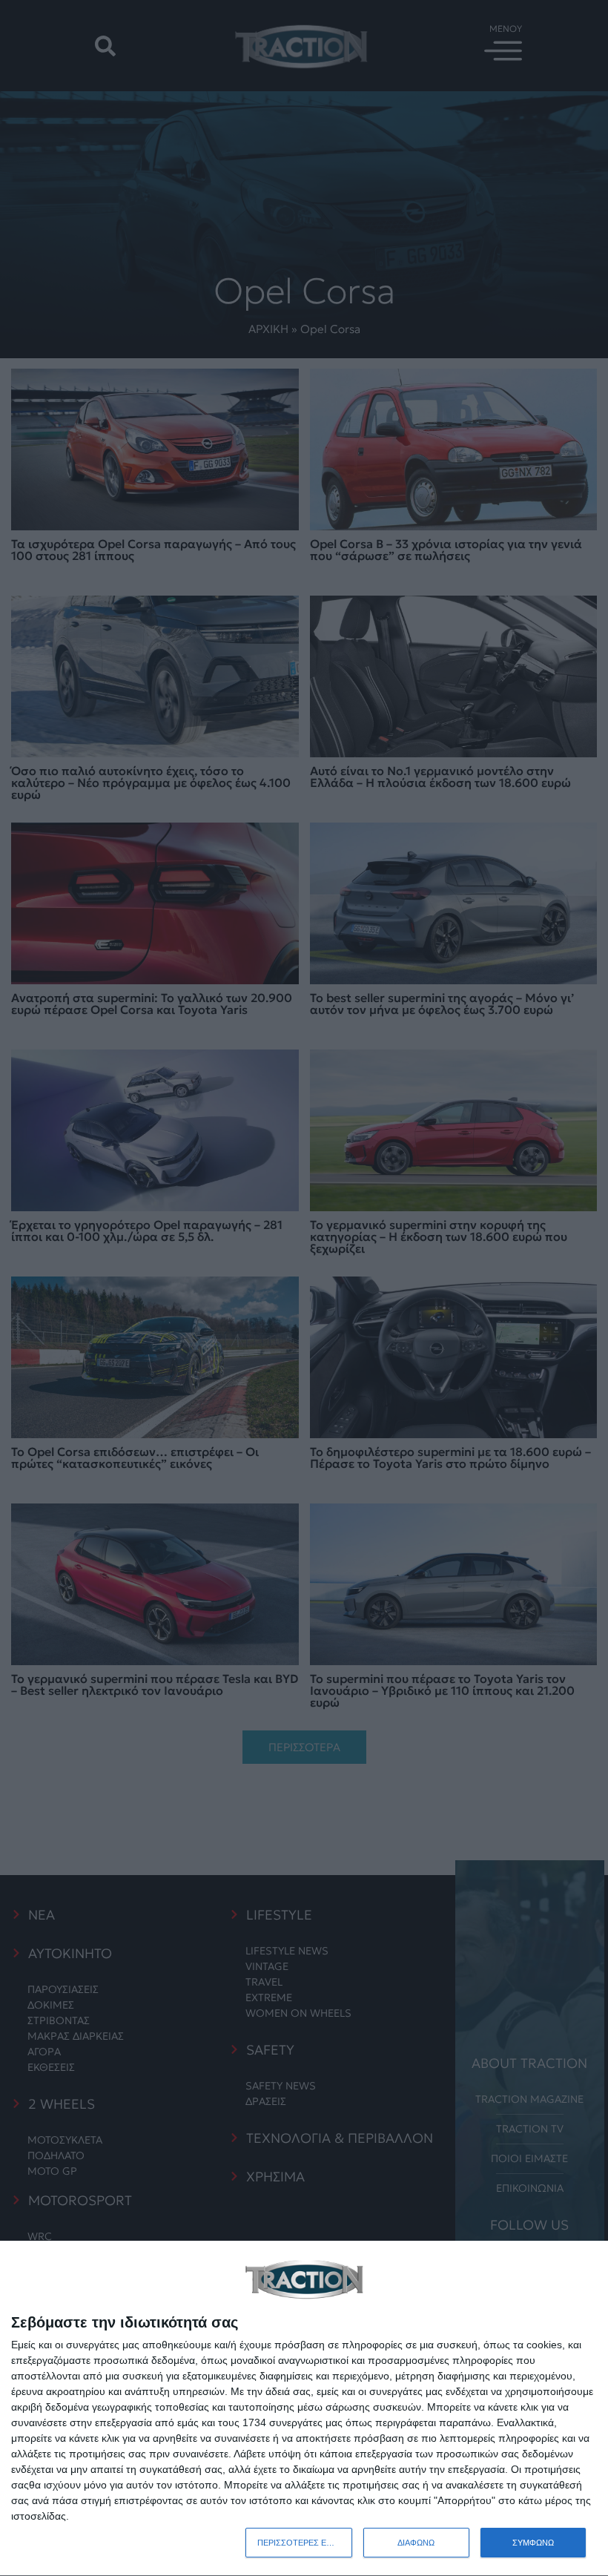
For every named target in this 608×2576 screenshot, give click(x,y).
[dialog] (304, 2409)
